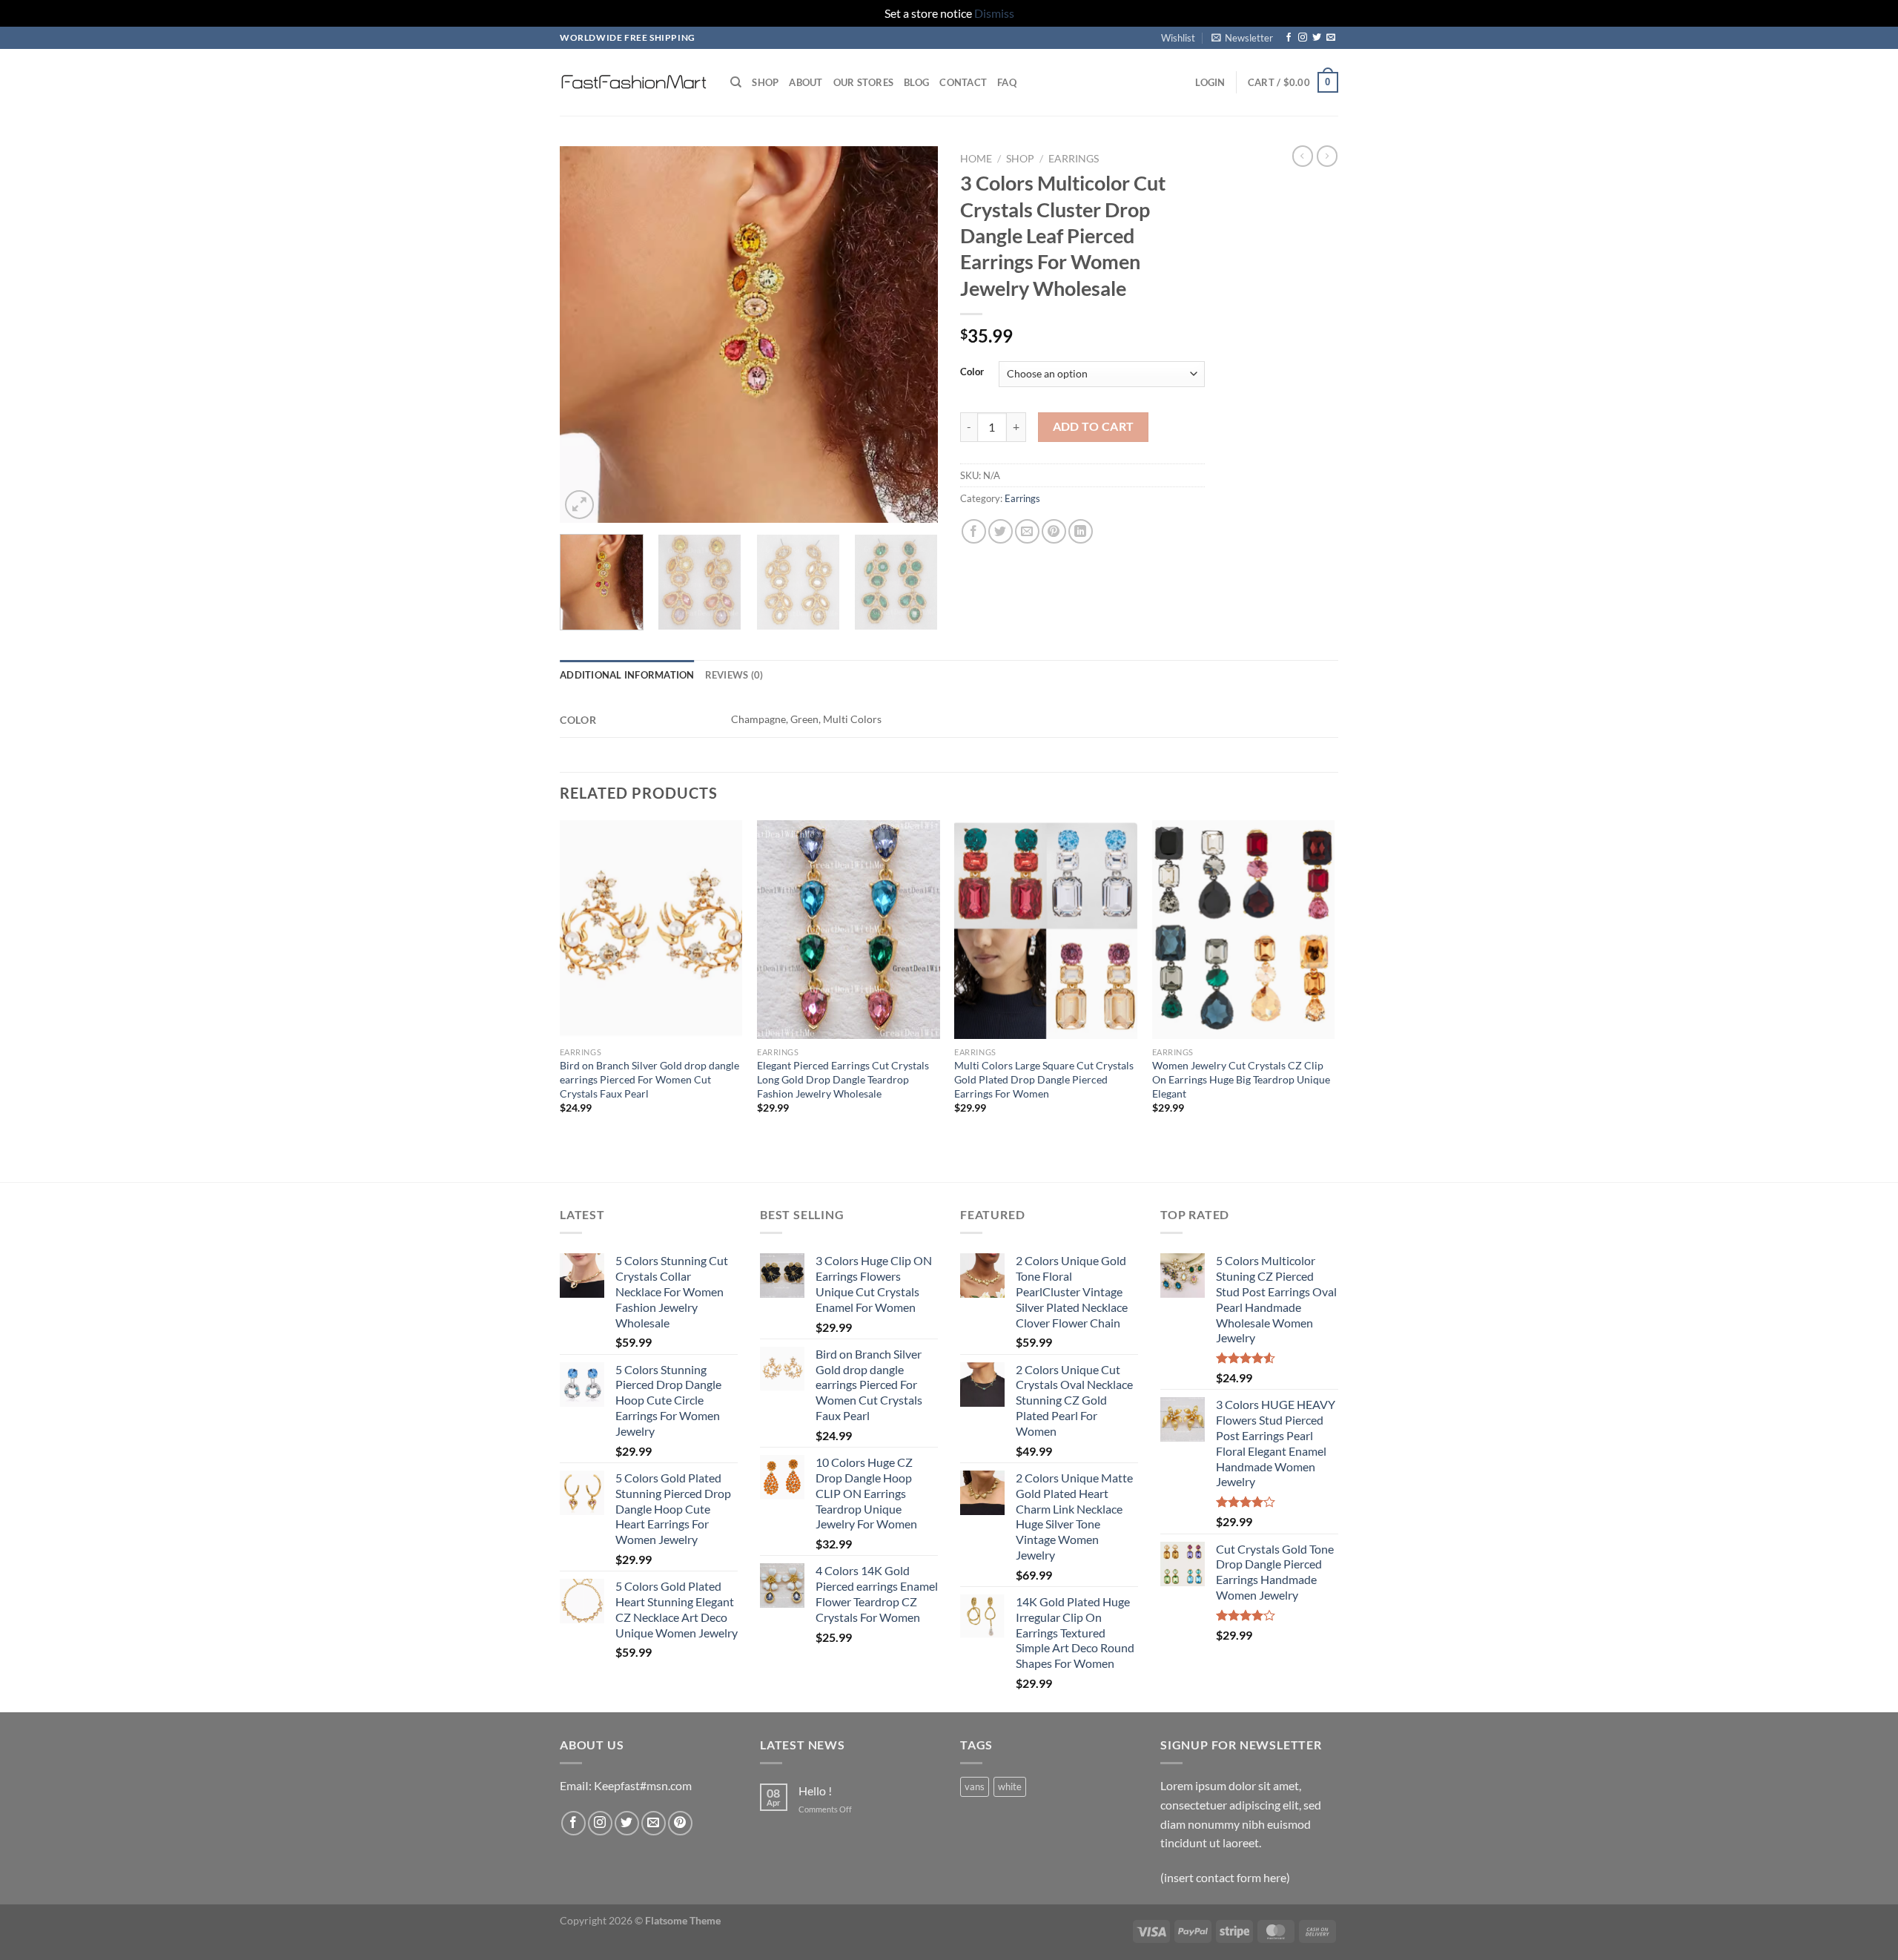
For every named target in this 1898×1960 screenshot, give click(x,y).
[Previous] (586, 334)
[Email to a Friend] (1027, 531)
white (1010, 1786)
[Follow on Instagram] (1303, 38)
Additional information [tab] (627, 675)
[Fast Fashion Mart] (634, 82)
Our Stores (864, 82)
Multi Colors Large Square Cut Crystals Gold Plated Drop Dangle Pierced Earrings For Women (1044, 1079)
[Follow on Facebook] (1289, 38)
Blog (916, 82)
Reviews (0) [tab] (734, 675)
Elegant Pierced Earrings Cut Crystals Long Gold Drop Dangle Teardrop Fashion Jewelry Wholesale (843, 1079)
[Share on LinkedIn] (1081, 531)
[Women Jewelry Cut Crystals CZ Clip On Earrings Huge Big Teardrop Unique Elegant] (1244, 930)
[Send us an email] (1331, 38)
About (806, 82)
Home (976, 159)
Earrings (1074, 159)
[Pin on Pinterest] (1054, 531)
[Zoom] (579, 505)
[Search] (736, 82)
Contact (963, 82)
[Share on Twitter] (1001, 531)
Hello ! (815, 1791)
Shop (765, 82)
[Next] (912, 334)
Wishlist (1178, 38)
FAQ (1007, 82)
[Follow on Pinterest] (680, 1823)
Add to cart (1094, 426)
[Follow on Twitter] (1317, 38)
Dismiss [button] (994, 13)
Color (972, 372)
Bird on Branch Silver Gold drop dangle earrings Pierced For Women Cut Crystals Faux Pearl (649, 1079)
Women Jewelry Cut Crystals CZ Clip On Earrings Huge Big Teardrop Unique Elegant (1241, 1079)
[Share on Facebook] (974, 531)
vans (975, 1786)
